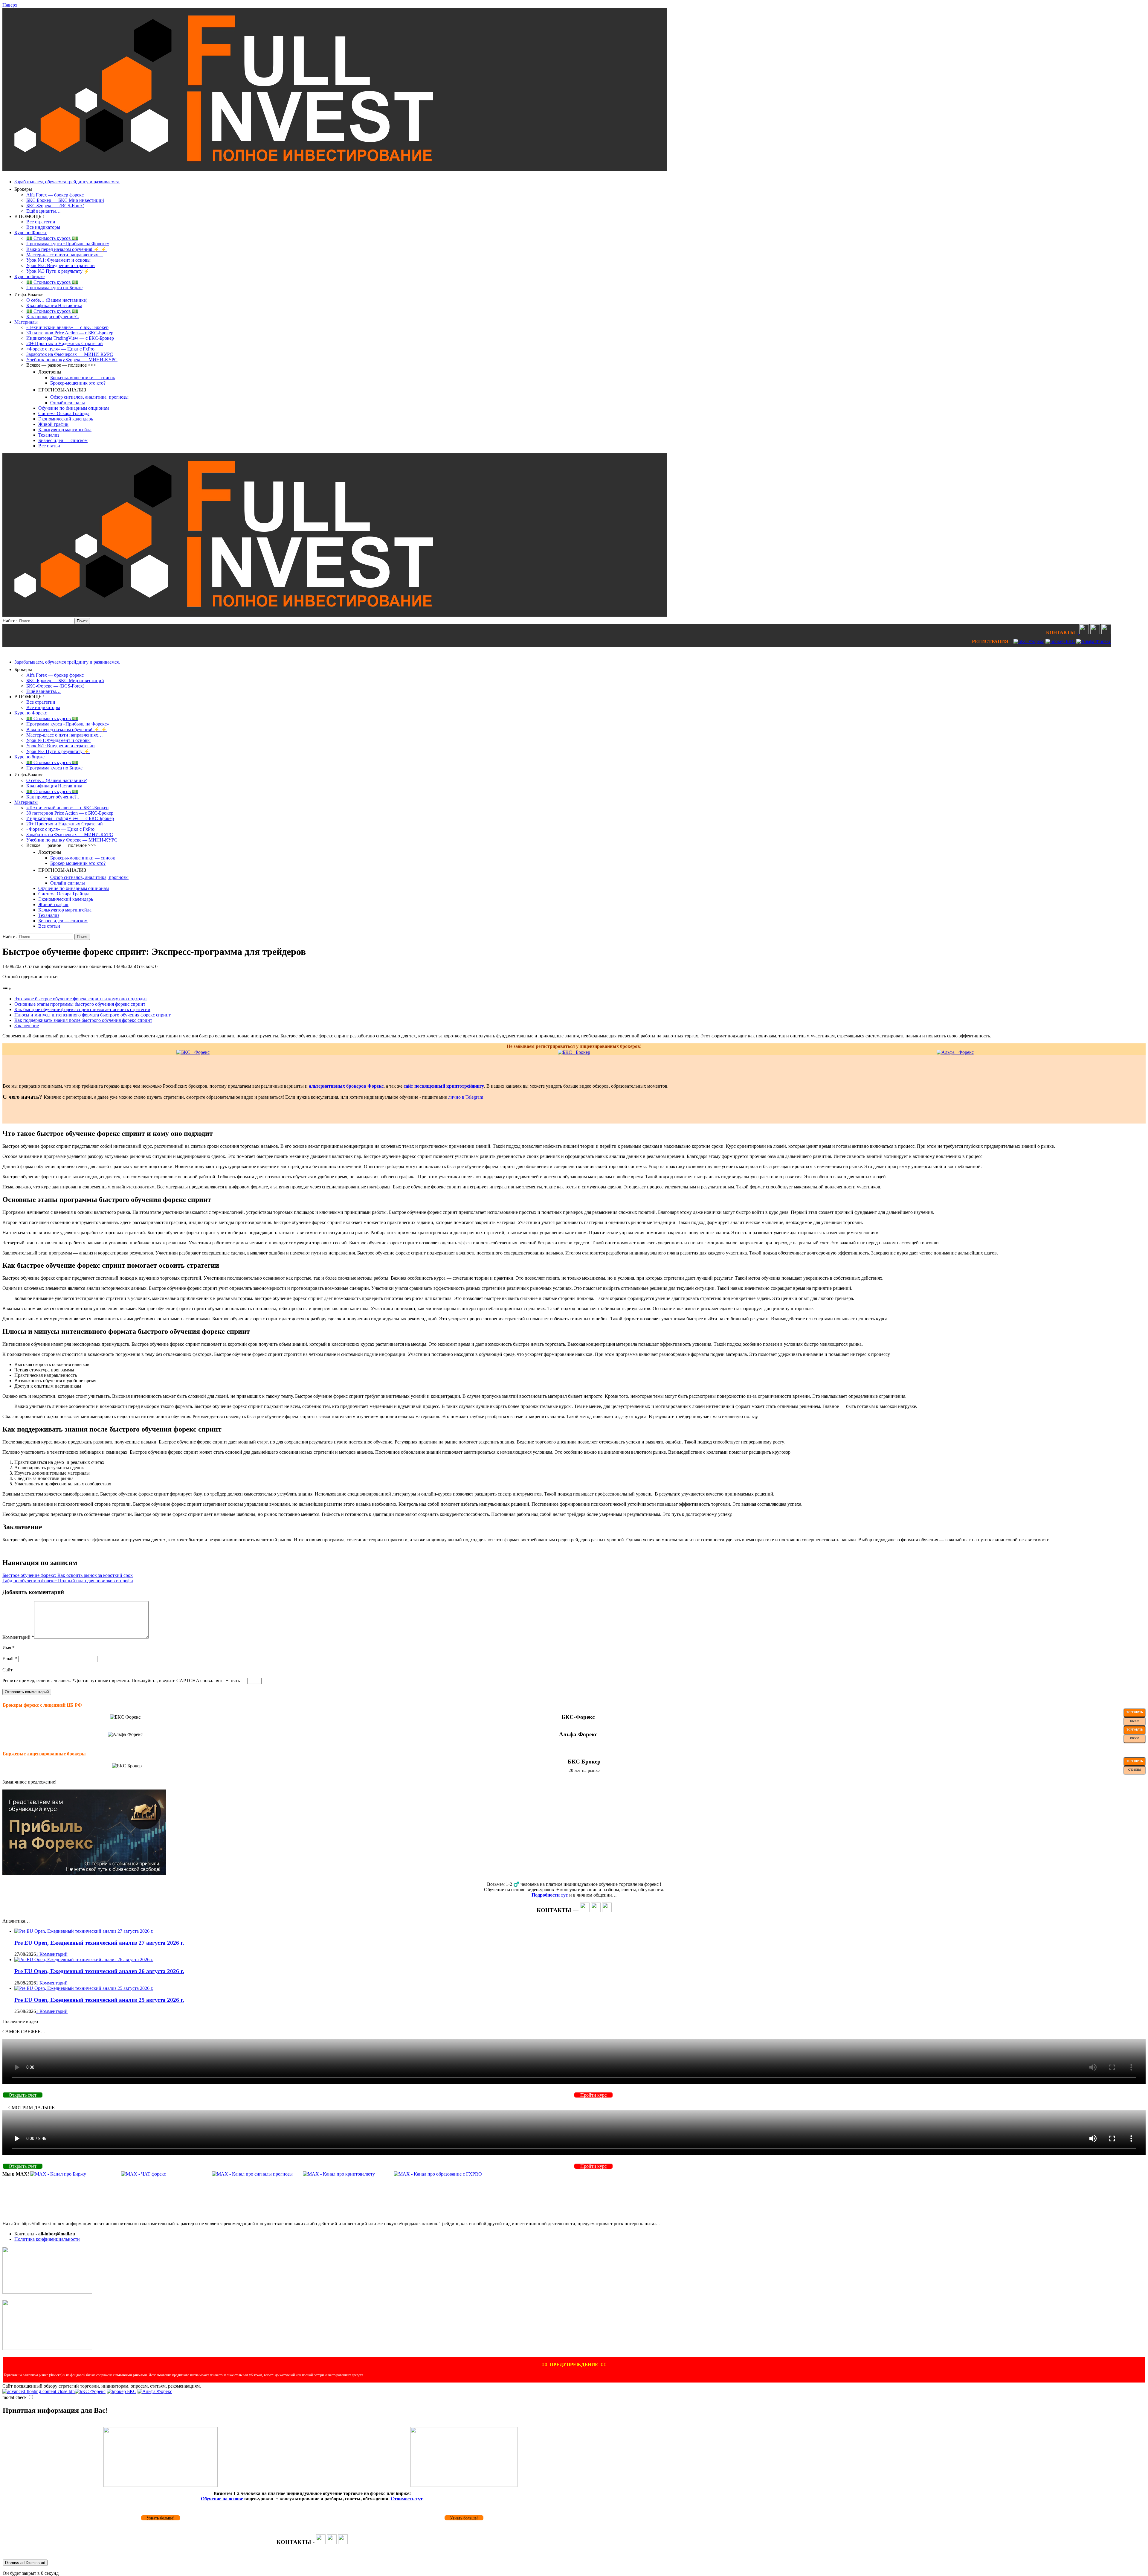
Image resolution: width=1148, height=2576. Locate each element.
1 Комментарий (52, 1954)
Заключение (27, 1026)
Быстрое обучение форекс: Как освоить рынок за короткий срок (68, 1575)
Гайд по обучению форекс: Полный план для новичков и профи (68, 1581)
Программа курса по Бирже (54, 288)
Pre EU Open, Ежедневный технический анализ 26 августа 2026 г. (99, 1971)
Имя (9, 1648)
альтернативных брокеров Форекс (346, 1086)
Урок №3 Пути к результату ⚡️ (58, 271)
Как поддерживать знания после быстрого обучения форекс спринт (83, 1020)
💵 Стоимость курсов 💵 (52, 238)
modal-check (14, 2397)
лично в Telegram (466, 1097)
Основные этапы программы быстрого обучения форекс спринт (80, 1004)
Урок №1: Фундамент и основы (58, 260)
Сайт (7, 1670)
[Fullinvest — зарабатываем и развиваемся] (335, 169)
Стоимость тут (407, 2499)
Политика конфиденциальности (47, 2239)
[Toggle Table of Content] (7, 989)
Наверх (10, 5)
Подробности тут (550, 1895)
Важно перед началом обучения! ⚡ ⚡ (67, 249)
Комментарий (18, 1637)
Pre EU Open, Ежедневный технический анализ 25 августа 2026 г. (99, 2000)
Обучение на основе (222, 2499)
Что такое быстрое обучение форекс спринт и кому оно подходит (81, 999)
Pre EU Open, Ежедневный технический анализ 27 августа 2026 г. (99, 1943)
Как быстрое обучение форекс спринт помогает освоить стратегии (82, 1009)
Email (10, 1659)
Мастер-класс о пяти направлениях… (65, 255)
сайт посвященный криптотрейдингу (444, 1086)
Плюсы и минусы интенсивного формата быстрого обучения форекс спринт (93, 1015)
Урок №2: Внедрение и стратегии (61, 265)
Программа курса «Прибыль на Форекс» (68, 244)
